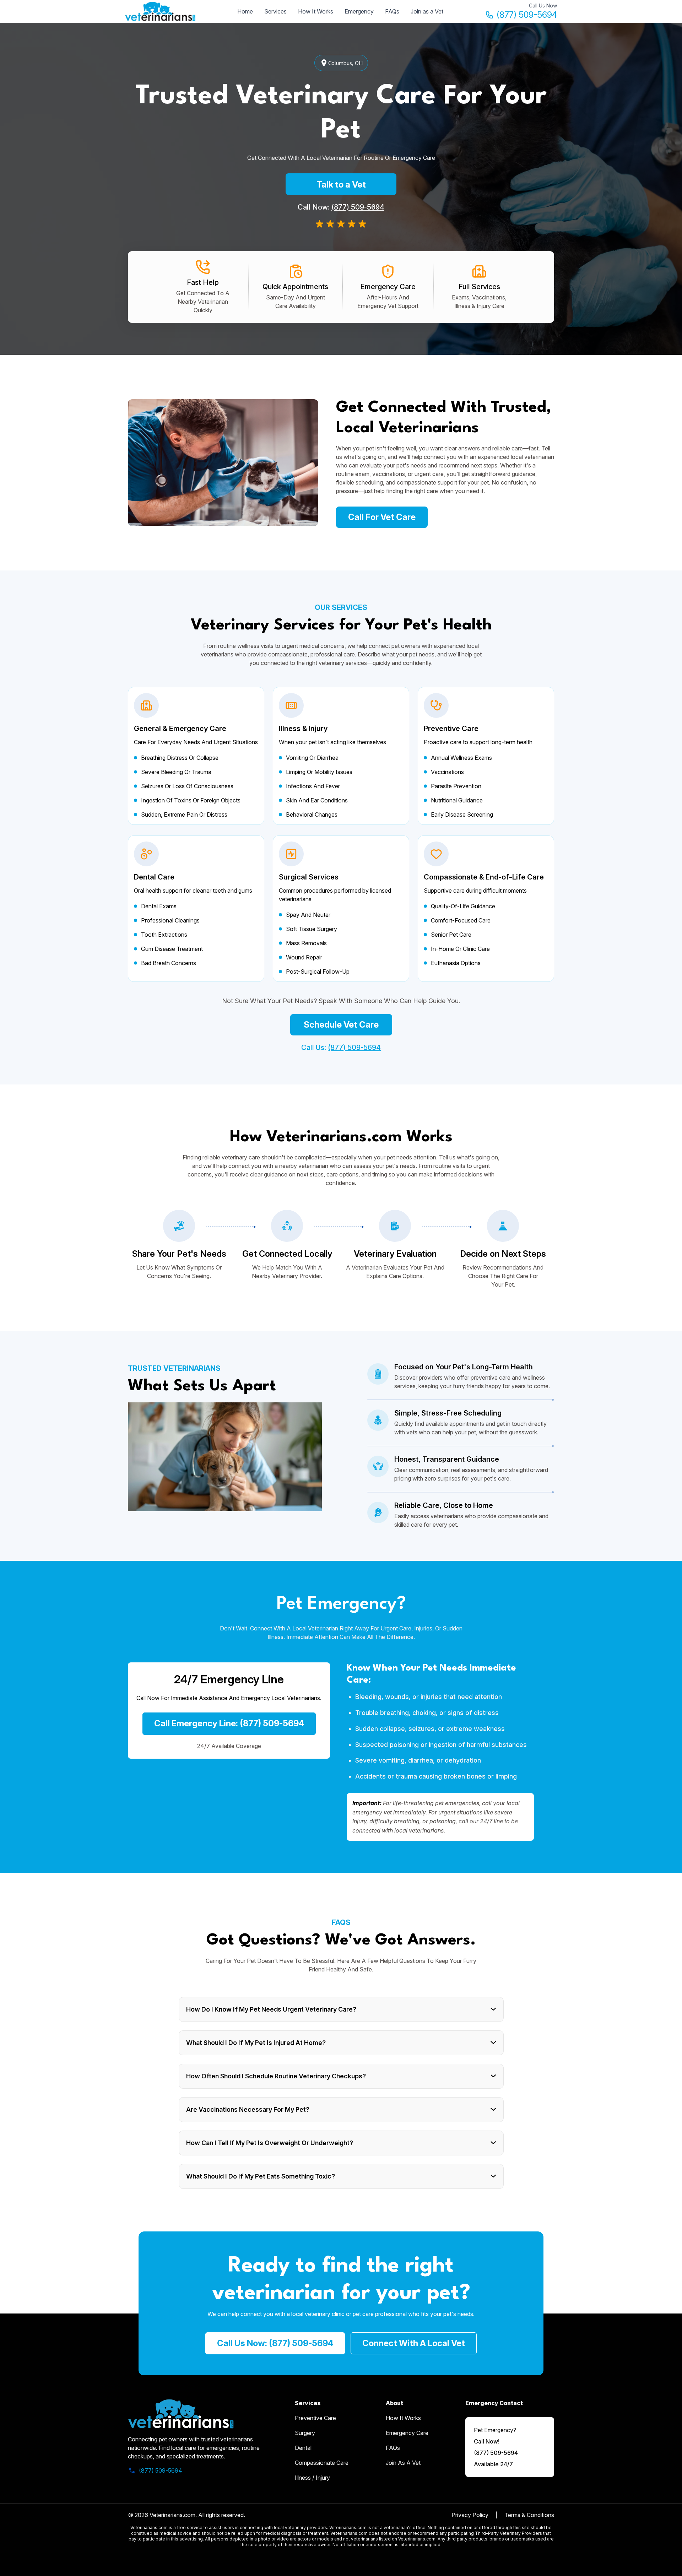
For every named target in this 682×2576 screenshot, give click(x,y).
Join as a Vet (427, 11)
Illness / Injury (312, 2478)
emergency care (407, 2433)
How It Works (316, 11)
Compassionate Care (322, 2463)
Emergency (359, 11)
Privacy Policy (470, 2515)
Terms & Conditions (529, 2515)
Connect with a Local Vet (414, 2343)
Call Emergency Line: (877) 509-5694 (229, 1723)
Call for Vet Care (382, 517)
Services (275, 11)
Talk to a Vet (341, 185)
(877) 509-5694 (527, 15)
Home (245, 11)
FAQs (392, 11)
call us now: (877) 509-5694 (275, 2343)
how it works (403, 2418)
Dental (303, 2448)
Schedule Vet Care (341, 1025)
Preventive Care (315, 2418)
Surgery (305, 2433)
